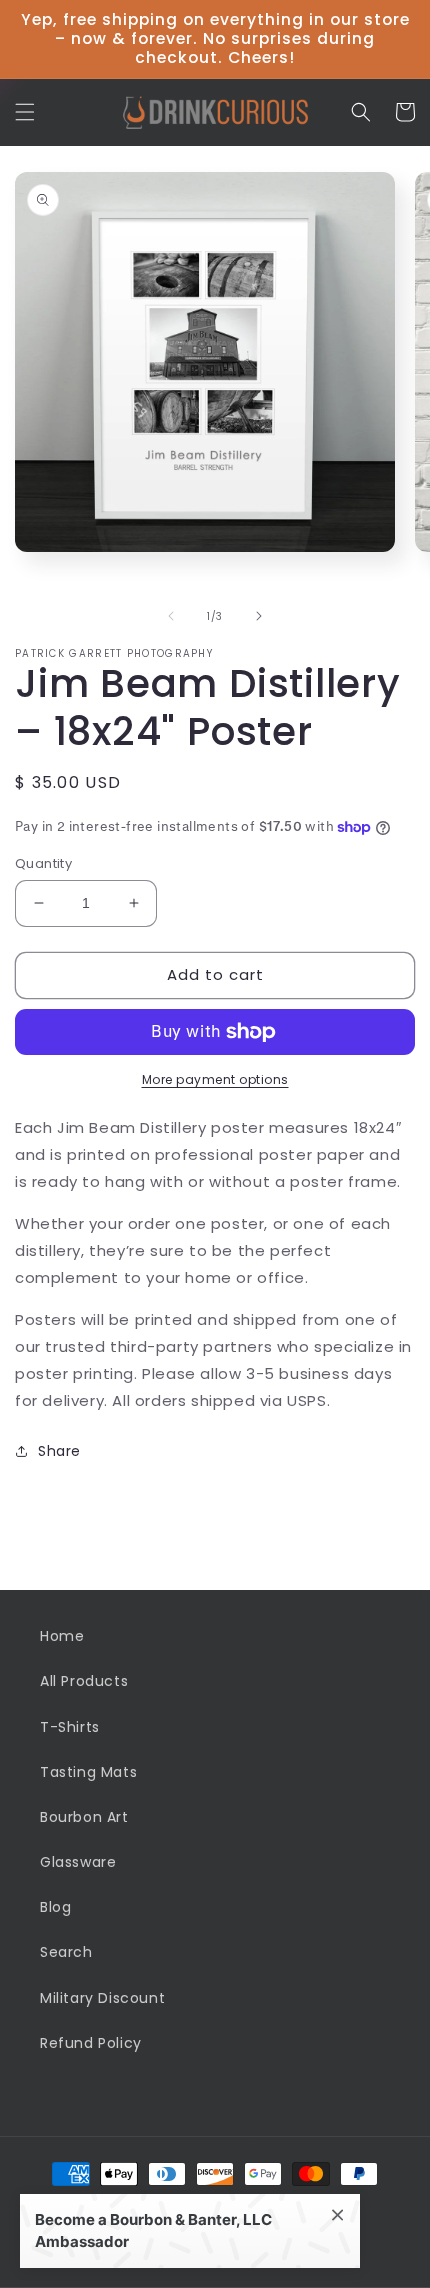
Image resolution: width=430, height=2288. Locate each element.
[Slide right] (259, 616)
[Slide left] (171, 616)
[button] (25, 112)
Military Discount (102, 1998)
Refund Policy (91, 2043)
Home (62, 1636)
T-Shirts (70, 1727)
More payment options (215, 1079)
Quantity (43, 863)
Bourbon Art (84, 1817)
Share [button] (59, 1451)
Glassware (78, 1862)
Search (66, 1952)
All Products (84, 1681)
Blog (55, 1907)
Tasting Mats (88, 1772)
